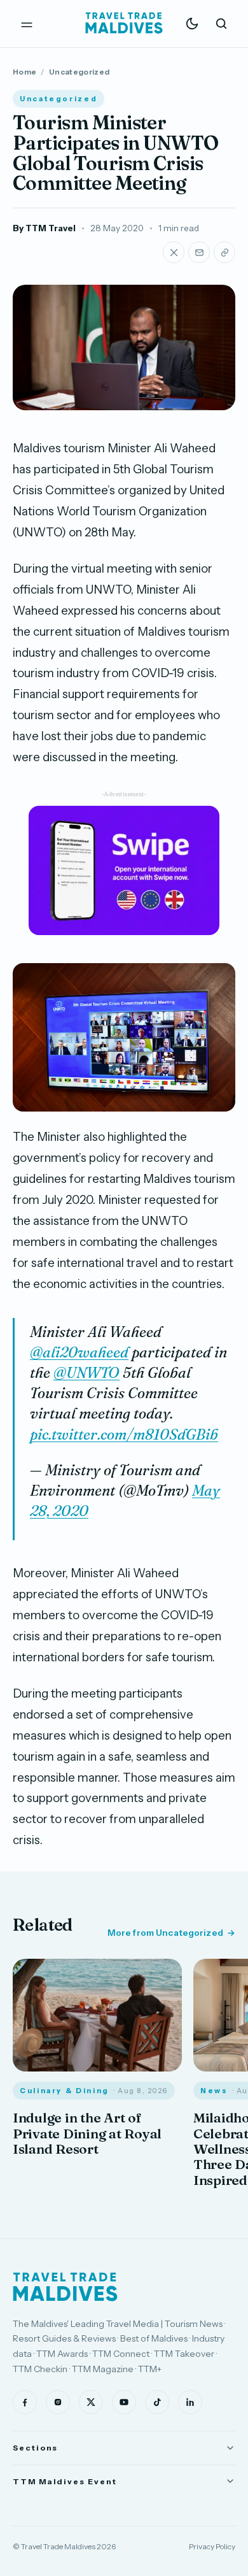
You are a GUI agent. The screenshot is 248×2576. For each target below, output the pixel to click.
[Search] (221, 24)
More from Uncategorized (165, 1933)
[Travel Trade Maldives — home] (124, 24)
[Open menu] (27, 24)
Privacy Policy (212, 2546)
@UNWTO (86, 1373)
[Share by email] (199, 252)
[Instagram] (58, 2402)
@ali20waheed (79, 1352)
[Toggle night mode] (192, 24)
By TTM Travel (44, 228)
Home (24, 72)
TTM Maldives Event (65, 2481)
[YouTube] (124, 2402)
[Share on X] (174, 252)
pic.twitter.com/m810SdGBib (124, 1435)
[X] (91, 2402)
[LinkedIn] (190, 2402)
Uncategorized (79, 72)
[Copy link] (224, 252)
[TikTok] (157, 2402)
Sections (35, 2448)
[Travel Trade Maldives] (65, 2287)
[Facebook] (25, 2402)
